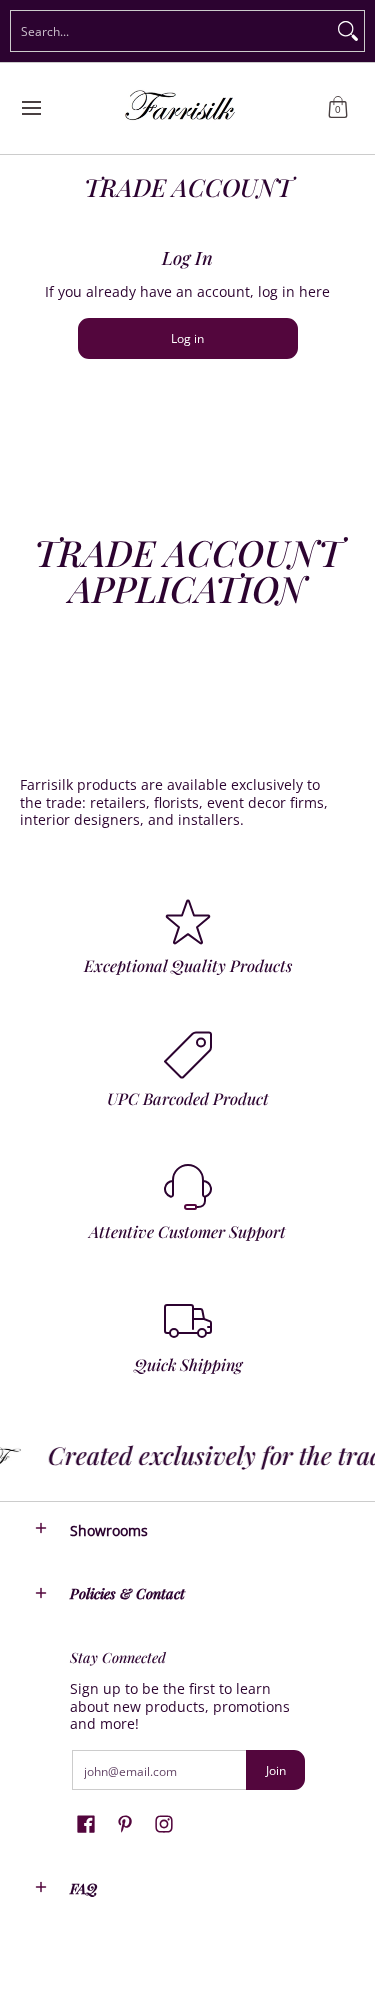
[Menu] (30, 108)
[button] (338, 108)
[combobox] (171, 31)
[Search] (348, 31)
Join (276, 1770)
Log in (187, 338)
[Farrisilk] (181, 108)
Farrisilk (41, 1981)
